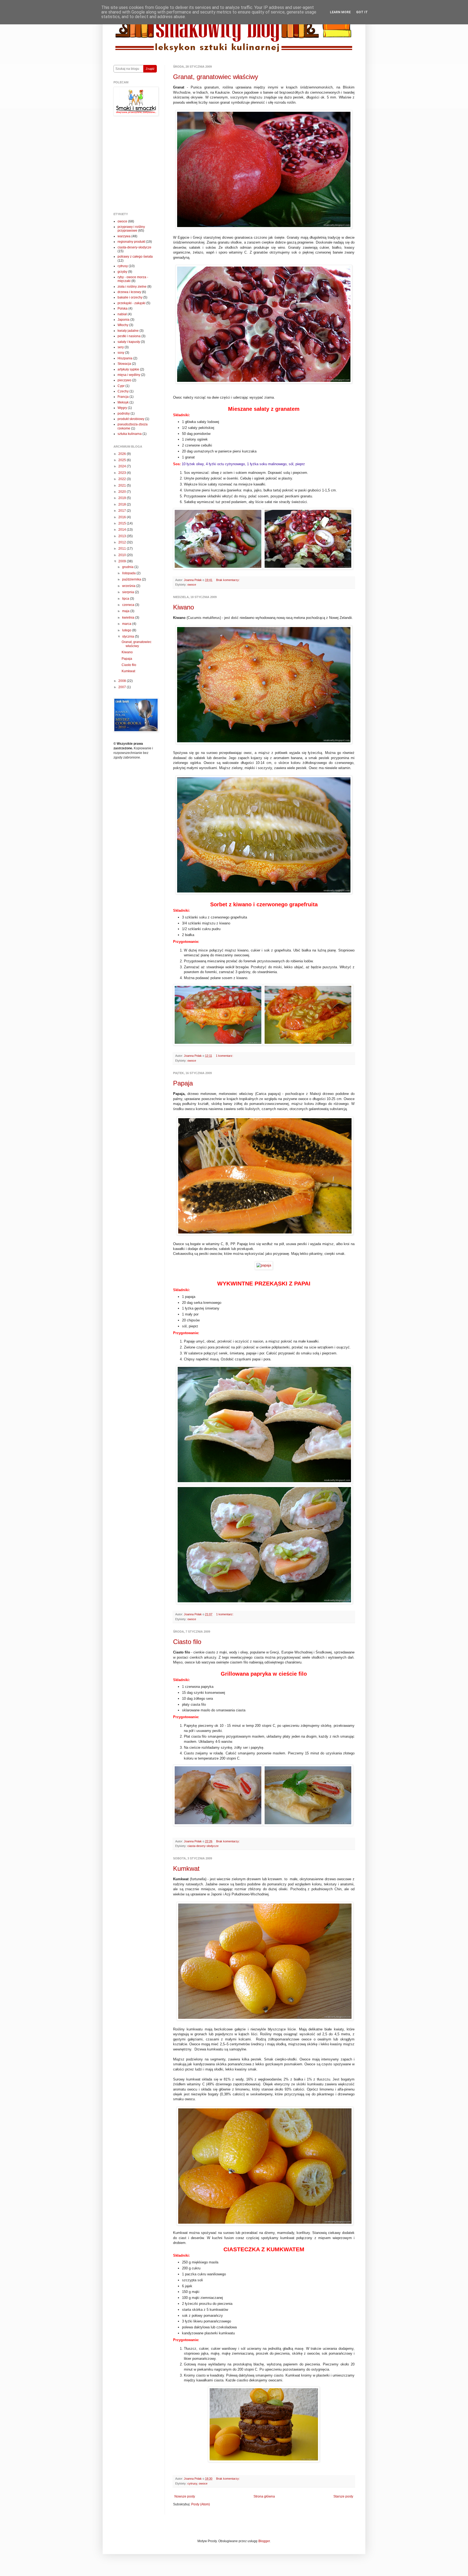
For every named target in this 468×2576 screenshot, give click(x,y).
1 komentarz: (225, 1056)
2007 (123, 687)
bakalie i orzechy (130, 297)
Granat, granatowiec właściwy (216, 77)
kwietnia (129, 618)
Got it (362, 12)
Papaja (183, 1083)
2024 (123, 466)
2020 (123, 492)
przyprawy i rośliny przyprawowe (131, 229)
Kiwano (183, 607)
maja (126, 611)
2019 (123, 498)
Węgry (122, 408)
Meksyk (123, 402)
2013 (123, 536)
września (129, 586)
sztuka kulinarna (130, 434)
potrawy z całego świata (135, 257)
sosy (121, 353)
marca (127, 624)
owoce (192, 585)
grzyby (122, 272)
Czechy (123, 391)
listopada (129, 573)
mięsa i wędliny (129, 375)
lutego (127, 630)
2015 (123, 523)
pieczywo (124, 380)
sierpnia (129, 592)
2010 (123, 555)
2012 (123, 542)
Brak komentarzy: (228, 580)
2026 (123, 454)
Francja (123, 397)
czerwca (129, 605)
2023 (123, 473)
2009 (123, 561)
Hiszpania (125, 358)
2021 (123, 485)
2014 (123, 530)
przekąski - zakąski (131, 303)
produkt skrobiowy (131, 419)
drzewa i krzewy (129, 292)
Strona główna (264, 2496)
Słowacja (124, 364)
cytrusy (192, 2483)
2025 (123, 460)
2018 (123, 504)
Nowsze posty (185, 2496)
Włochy (123, 325)
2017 (123, 511)
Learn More (340, 12)
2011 (123, 549)
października (132, 579)
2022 (123, 479)
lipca (126, 599)
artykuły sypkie (128, 369)
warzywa (124, 236)
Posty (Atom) (201, 2504)
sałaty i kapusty (129, 342)
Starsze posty (343, 2496)
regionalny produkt (131, 242)
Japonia (123, 320)
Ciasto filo (187, 1642)
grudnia (128, 567)
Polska (123, 309)
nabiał (122, 314)
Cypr (121, 386)
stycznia (129, 636)
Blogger (264, 2541)
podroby (124, 414)
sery (121, 347)
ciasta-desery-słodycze (203, 1846)
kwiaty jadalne (128, 331)
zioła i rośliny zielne (132, 287)
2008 (123, 681)
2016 (123, 517)
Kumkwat (186, 1868)
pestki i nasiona (129, 336)
